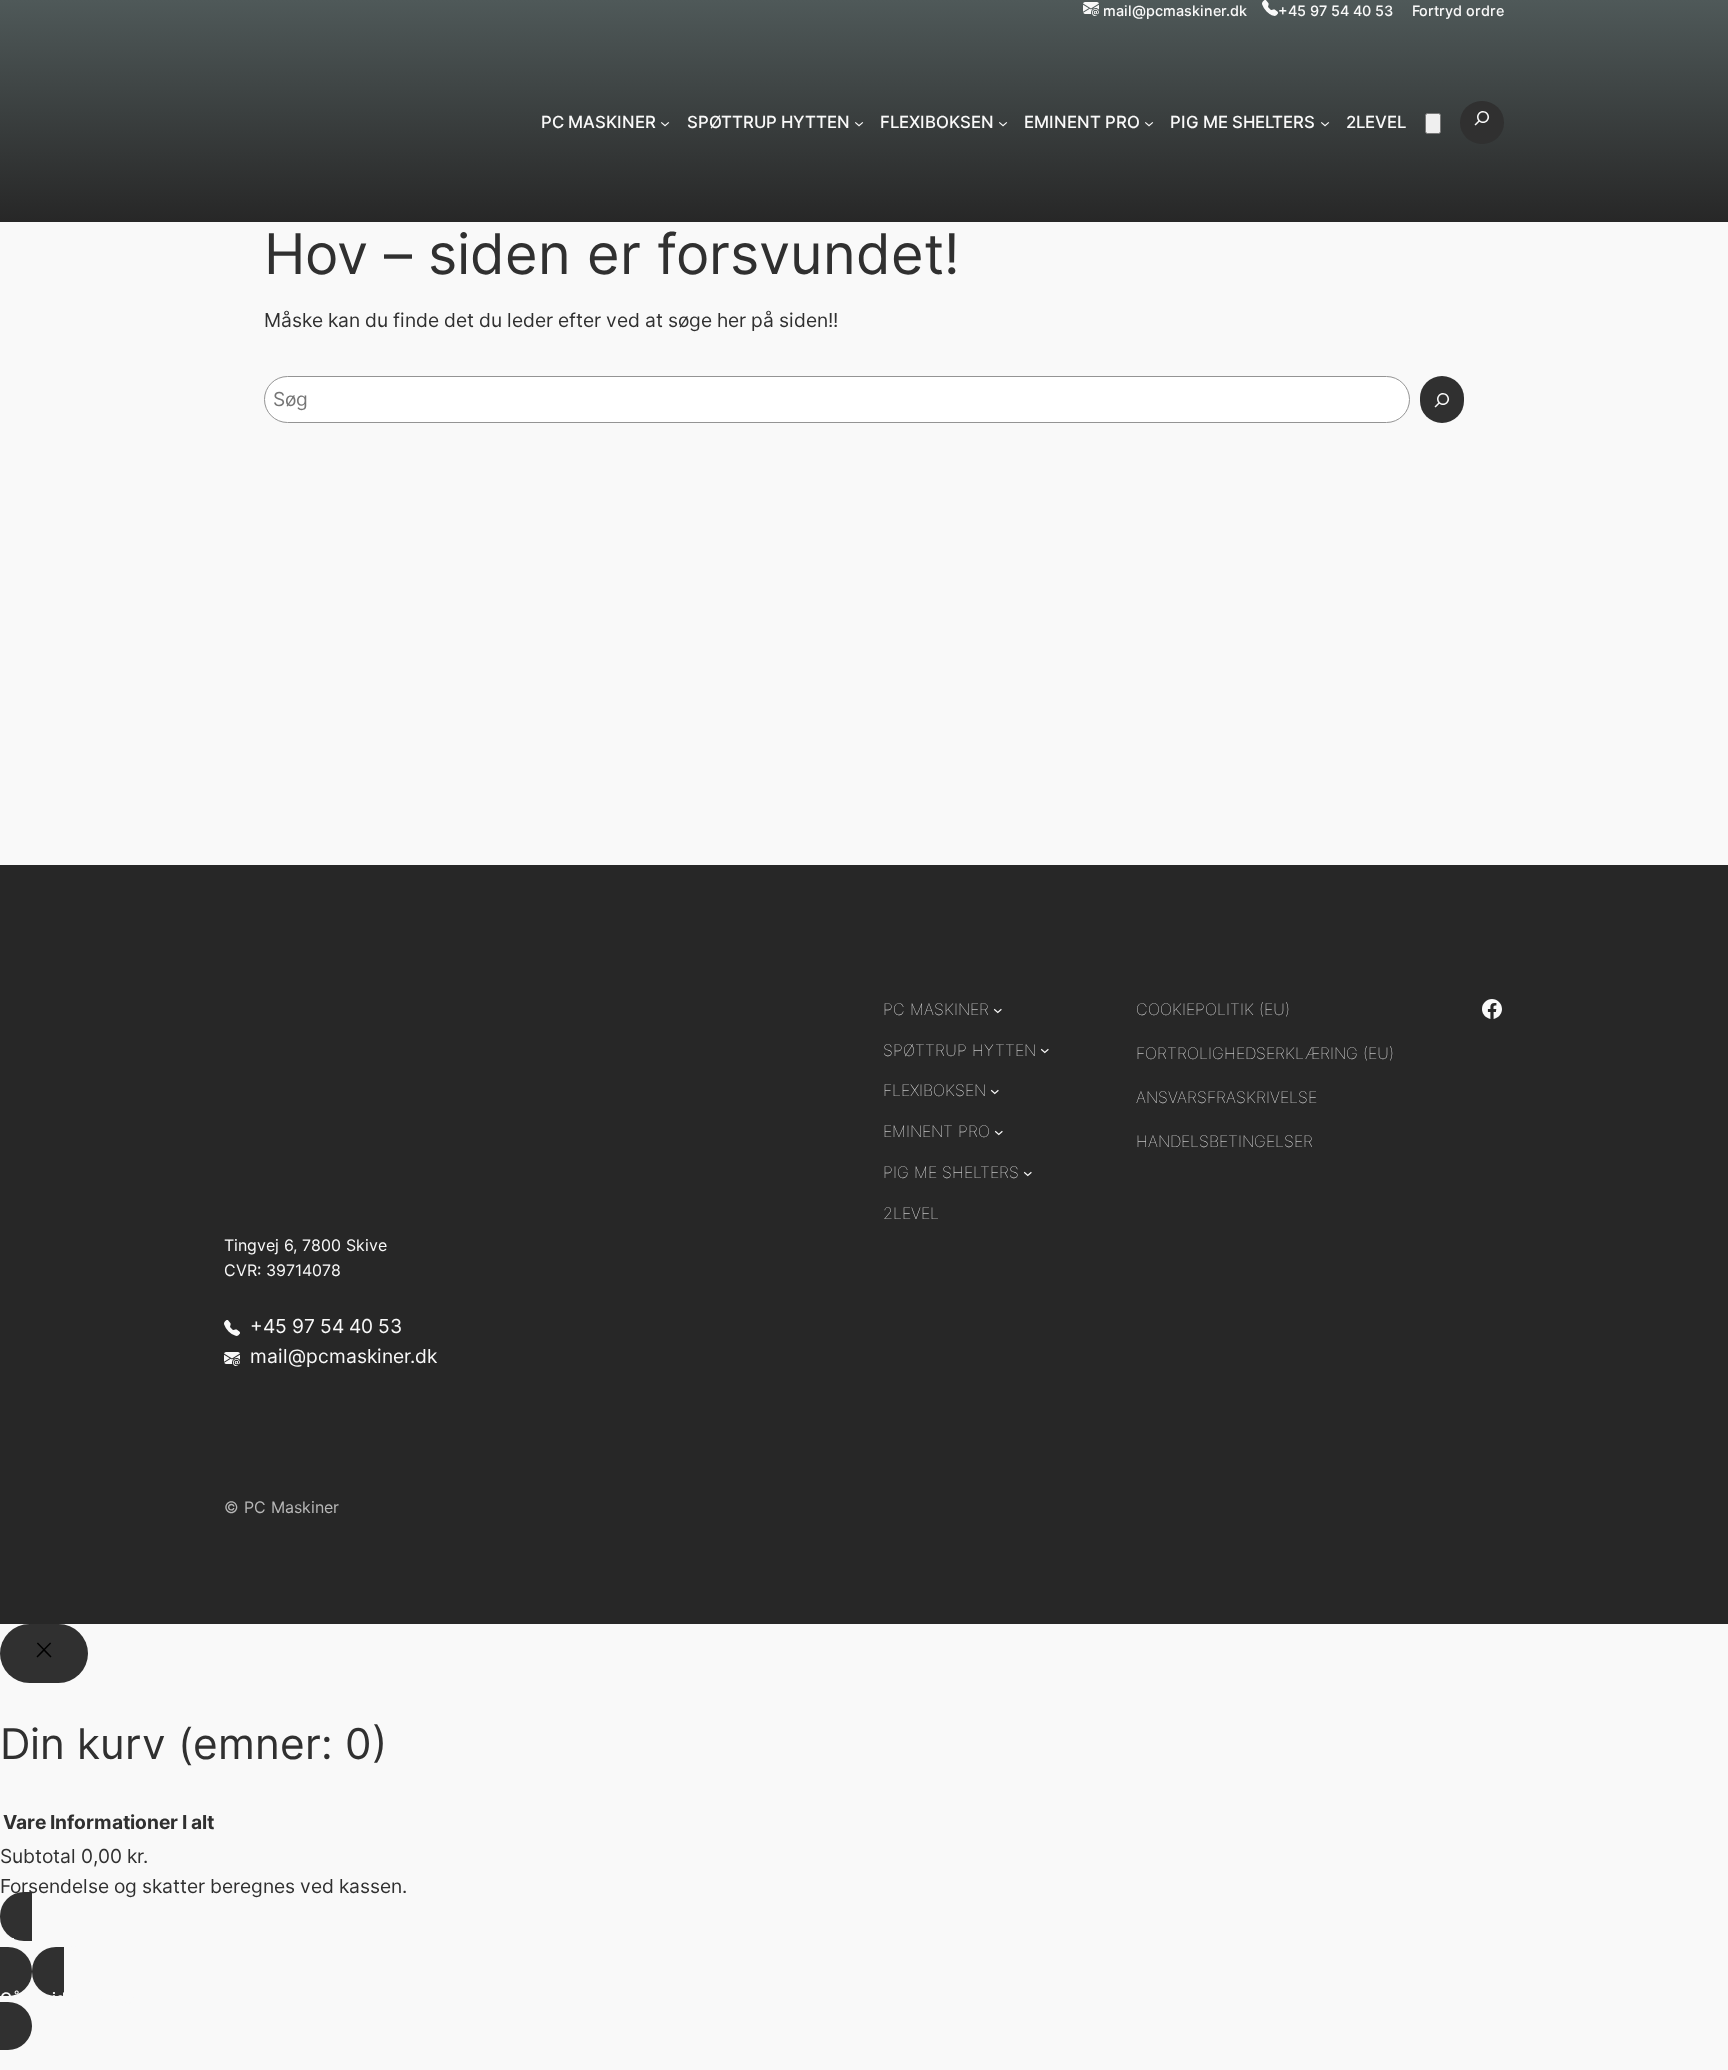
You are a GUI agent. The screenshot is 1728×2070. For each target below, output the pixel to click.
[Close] (44, 1654)
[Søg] (1442, 400)
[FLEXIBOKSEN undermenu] (1003, 122)
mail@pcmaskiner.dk (1175, 10)
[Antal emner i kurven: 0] (1433, 123)
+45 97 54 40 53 (1335, 10)
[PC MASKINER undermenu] (665, 122)
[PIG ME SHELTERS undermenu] (1325, 122)
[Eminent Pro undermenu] (1149, 122)
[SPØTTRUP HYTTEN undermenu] (859, 122)
